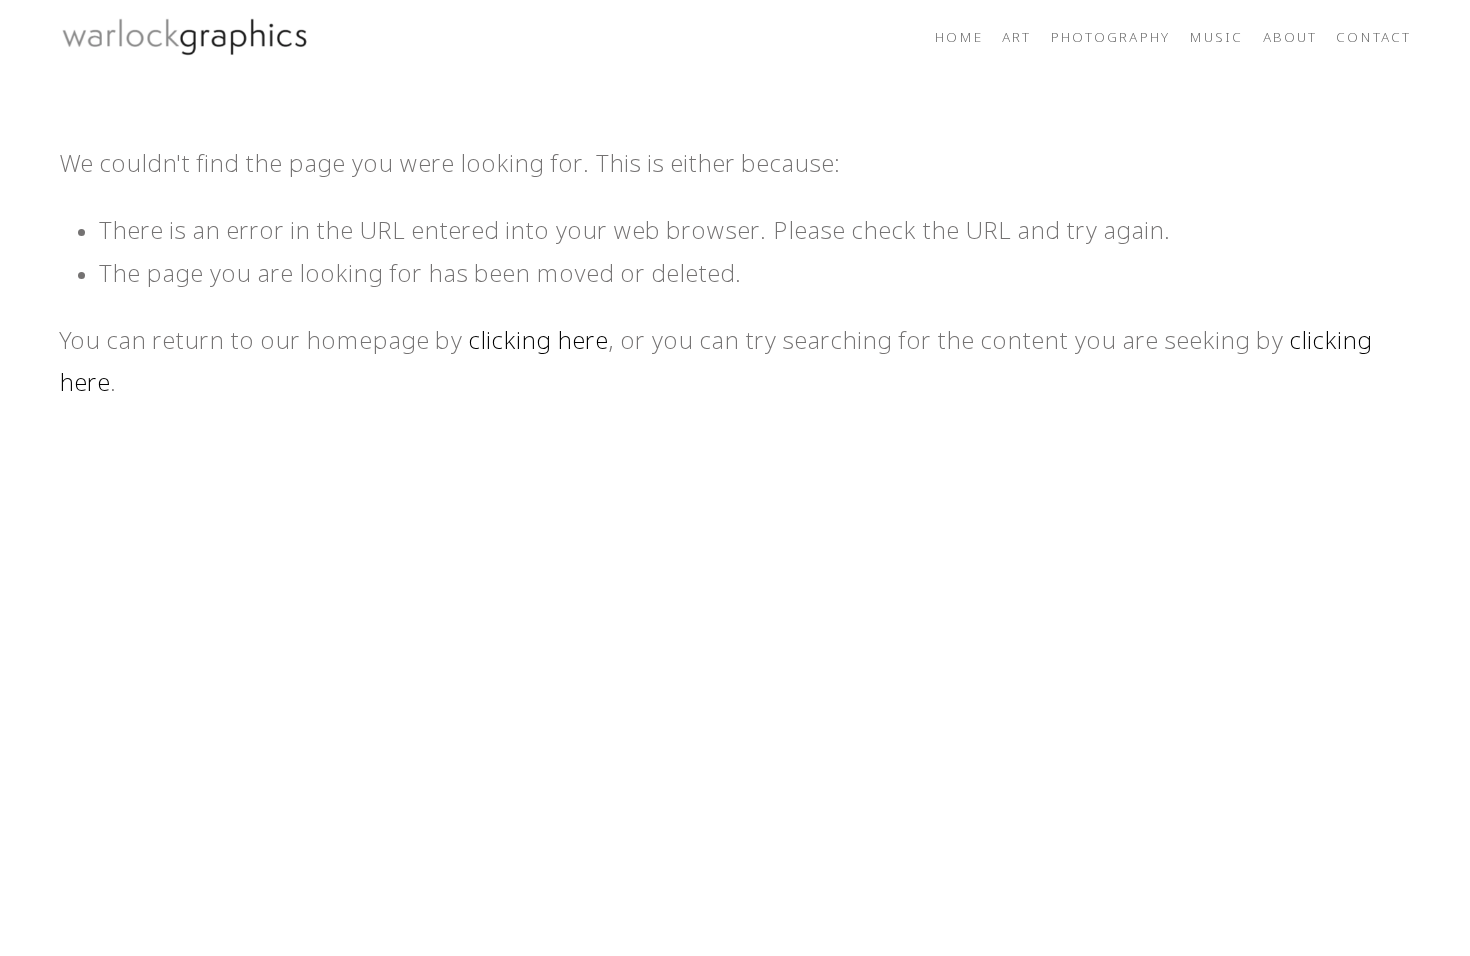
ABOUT (1290, 38)
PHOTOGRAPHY (1110, 38)
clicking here (538, 342)
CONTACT (1373, 38)
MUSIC (1216, 38)
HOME (959, 38)
